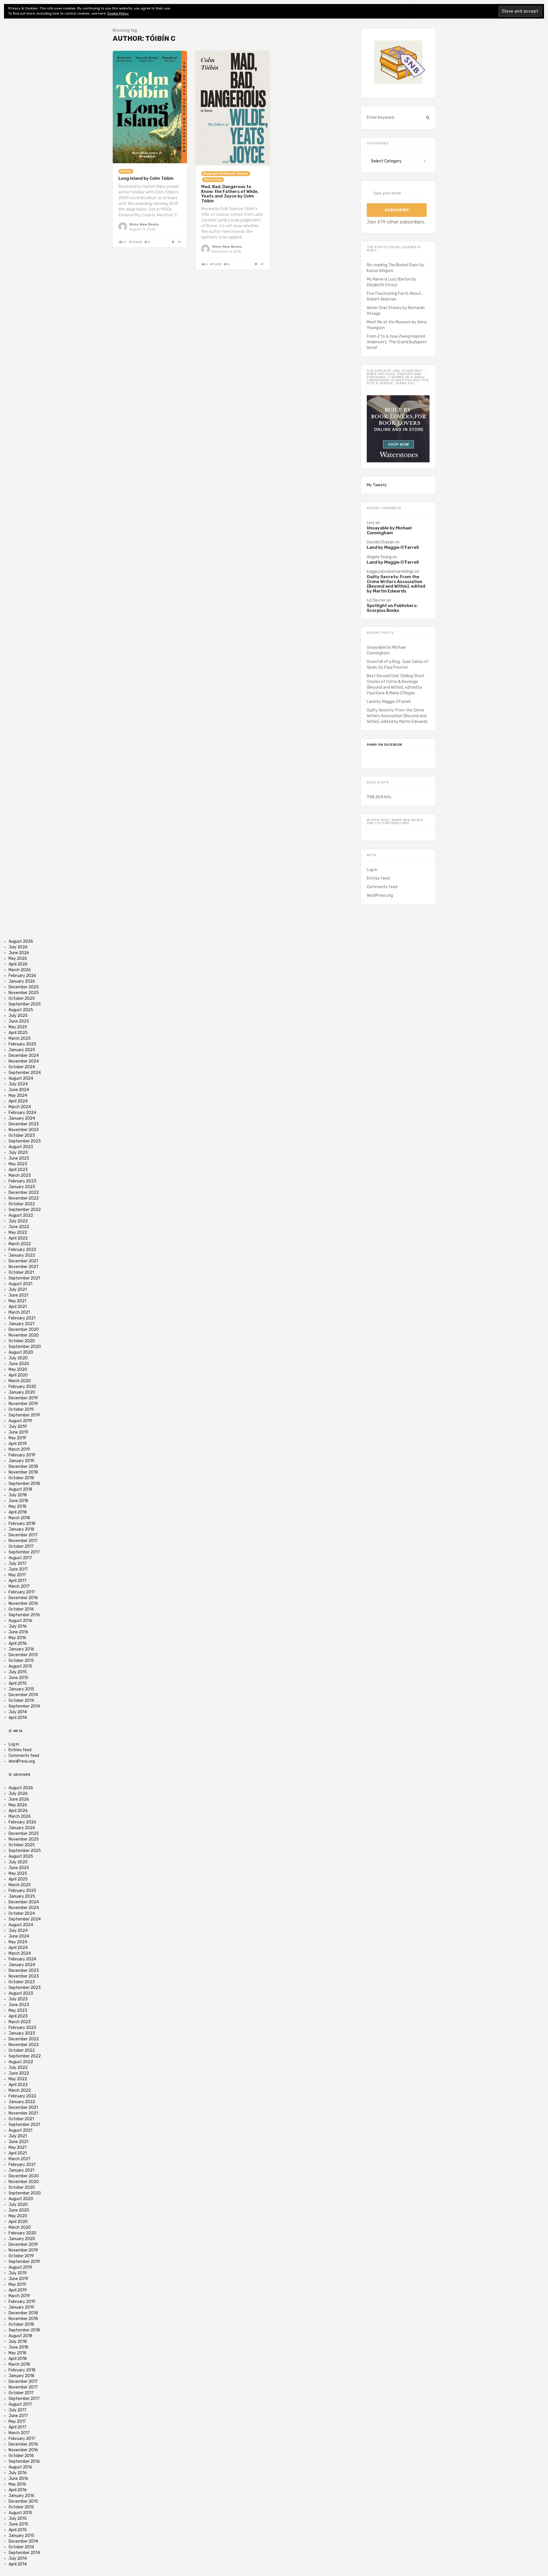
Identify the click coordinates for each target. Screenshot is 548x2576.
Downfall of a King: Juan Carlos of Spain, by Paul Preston (398, 665)
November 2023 (24, 1130)
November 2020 (24, 1335)
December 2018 (23, 1467)
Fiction (126, 171)
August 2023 (21, 1147)
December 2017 (23, 1535)
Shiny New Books (144, 224)
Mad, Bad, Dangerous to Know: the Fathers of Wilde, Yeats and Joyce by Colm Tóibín (230, 194)
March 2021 (19, 1312)
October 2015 (21, 1661)
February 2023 (22, 1181)
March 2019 (19, 1449)
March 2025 (20, 1038)
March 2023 (20, 1175)
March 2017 (19, 1586)
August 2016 (20, 1621)
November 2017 (23, 1541)
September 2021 (24, 1278)
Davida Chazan (380, 542)
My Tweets (377, 485)
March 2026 (20, 970)
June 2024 (19, 1090)
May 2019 (17, 1438)
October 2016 (21, 1609)
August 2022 (21, 1215)
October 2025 (22, 998)
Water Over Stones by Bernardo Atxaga (396, 311)
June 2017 (18, 1569)
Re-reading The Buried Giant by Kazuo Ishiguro (396, 268)
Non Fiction (213, 180)
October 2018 (21, 1478)
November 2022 (24, 1198)
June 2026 (19, 953)
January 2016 (21, 1649)
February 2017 (22, 1592)
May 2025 (18, 1027)
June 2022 (19, 1227)
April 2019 (18, 1444)
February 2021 (22, 1318)
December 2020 (24, 1330)
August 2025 (21, 1010)
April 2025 (18, 1033)
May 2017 (17, 1575)
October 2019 (21, 1409)
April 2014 (18, 1718)
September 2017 (24, 1552)
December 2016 (23, 1598)
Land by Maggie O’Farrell (393, 548)
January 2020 (22, 1392)
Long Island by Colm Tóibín (146, 178)
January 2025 (22, 1050)
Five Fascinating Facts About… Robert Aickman (395, 296)
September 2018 (24, 1484)
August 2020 (21, 1352)
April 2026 (18, 964)
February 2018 (22, 1524)
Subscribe (397, 210)
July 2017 (18, 1564)
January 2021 (21, 1324)
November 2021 (23, 1267)
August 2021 (20, 1284)
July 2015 (18, 1672)
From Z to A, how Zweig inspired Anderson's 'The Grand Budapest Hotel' (397, 342)
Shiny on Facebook (385, 745)
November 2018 (23, 1472)
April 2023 (18, 1170)
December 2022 (24, 1193)
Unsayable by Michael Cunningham (389, 530)
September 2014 (24, 1706)
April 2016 (18, 1643)
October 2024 (22, 1067)
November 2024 (24, 1061)
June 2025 (19, 1021)
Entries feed (378, 878)
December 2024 (24, 1056)
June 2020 (19, 1364)
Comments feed (382, 887)
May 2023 (18, 1164)
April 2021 (18, 1307)
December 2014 (23, 1695)
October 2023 (22, 1135)
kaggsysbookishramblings (390, 572)
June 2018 (18, 1501)
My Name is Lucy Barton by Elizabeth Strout (391, 282)
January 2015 (21, 1689)
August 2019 (20, 1421)
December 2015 (23, 1655)
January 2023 (22, 1187)
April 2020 (18, 1375)
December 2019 (23, 1398)
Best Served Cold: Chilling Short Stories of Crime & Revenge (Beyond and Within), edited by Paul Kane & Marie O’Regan (396, 685)
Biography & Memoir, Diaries (226, 174)
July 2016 (18, 1626)
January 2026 (22, 981)
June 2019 (18, 1432)
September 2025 (25, 1004)
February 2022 (22, 1250)
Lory (371, 523)
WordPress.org (380, 895)
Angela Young (379, 557)
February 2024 (22, 1113)
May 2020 (18, 1369)
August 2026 (21, 941)
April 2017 (18, 1581)
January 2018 (21, 1529)
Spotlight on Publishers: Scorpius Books (392, 608)
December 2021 (23, 1261)
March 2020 (20, 1381)
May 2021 (17, 1301)
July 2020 (18, 1358)
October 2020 (22, 1341)
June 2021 (18, 1295)
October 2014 (21, 1701)
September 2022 (25, 1210)
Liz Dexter (376, 600)
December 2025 (24, 987)
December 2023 (24, 1124)
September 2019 (24, 1415)
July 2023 (18, 1153)
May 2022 (18, 1232)
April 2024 (18, 1101)
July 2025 (18, 1016)
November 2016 (23, 1604)
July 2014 (18, 1712)
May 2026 (18, 959)
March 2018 (19, 1518)
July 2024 (18, 1084)
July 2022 (18, 1221)
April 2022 (18, 1238)
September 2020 (25, 1347)
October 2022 (22, 1204)
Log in (372, 870)
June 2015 (18, 1678)
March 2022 (20, 1244)
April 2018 (18, 1512)
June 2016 (18, 1632)
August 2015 (20, 1666)
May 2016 (17, 1638)
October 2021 (21, 1272)
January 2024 (22, 1118)
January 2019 (21, 1461)
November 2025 (24, 993)
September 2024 (25, 1073)
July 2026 (18, 947)
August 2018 (20, 1489)
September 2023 (25, 1141)
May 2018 (17, 1506)
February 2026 (22, 976)
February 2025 (22, 1044)
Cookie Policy (118, 13)
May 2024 (18, 1095)
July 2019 (18, 1427)
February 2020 (22, 1387)
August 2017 (20, 1558)
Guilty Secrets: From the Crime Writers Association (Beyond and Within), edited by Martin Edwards (396, 584)
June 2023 (19, 1158)
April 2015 (18, 1683)
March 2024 (20, 1107)
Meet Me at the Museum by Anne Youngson (397, 325)
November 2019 (23, 1404)
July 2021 (18, 1290)
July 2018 (18, 1495)
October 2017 (21, 1546)
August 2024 (21, 1078)
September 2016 (24, 1615)
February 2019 (22, 1455)
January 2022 (22, 1255)
